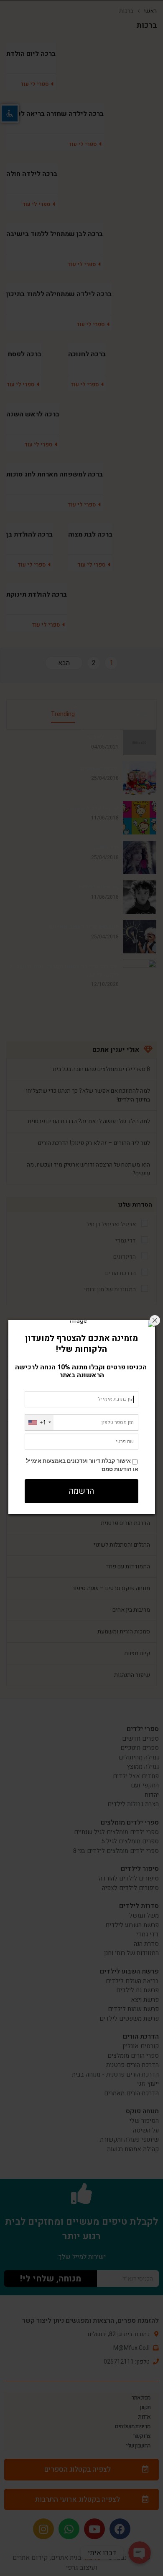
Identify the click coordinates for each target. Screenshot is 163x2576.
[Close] (155, 1320)
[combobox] (39, 1423)
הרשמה (81, 1491)
